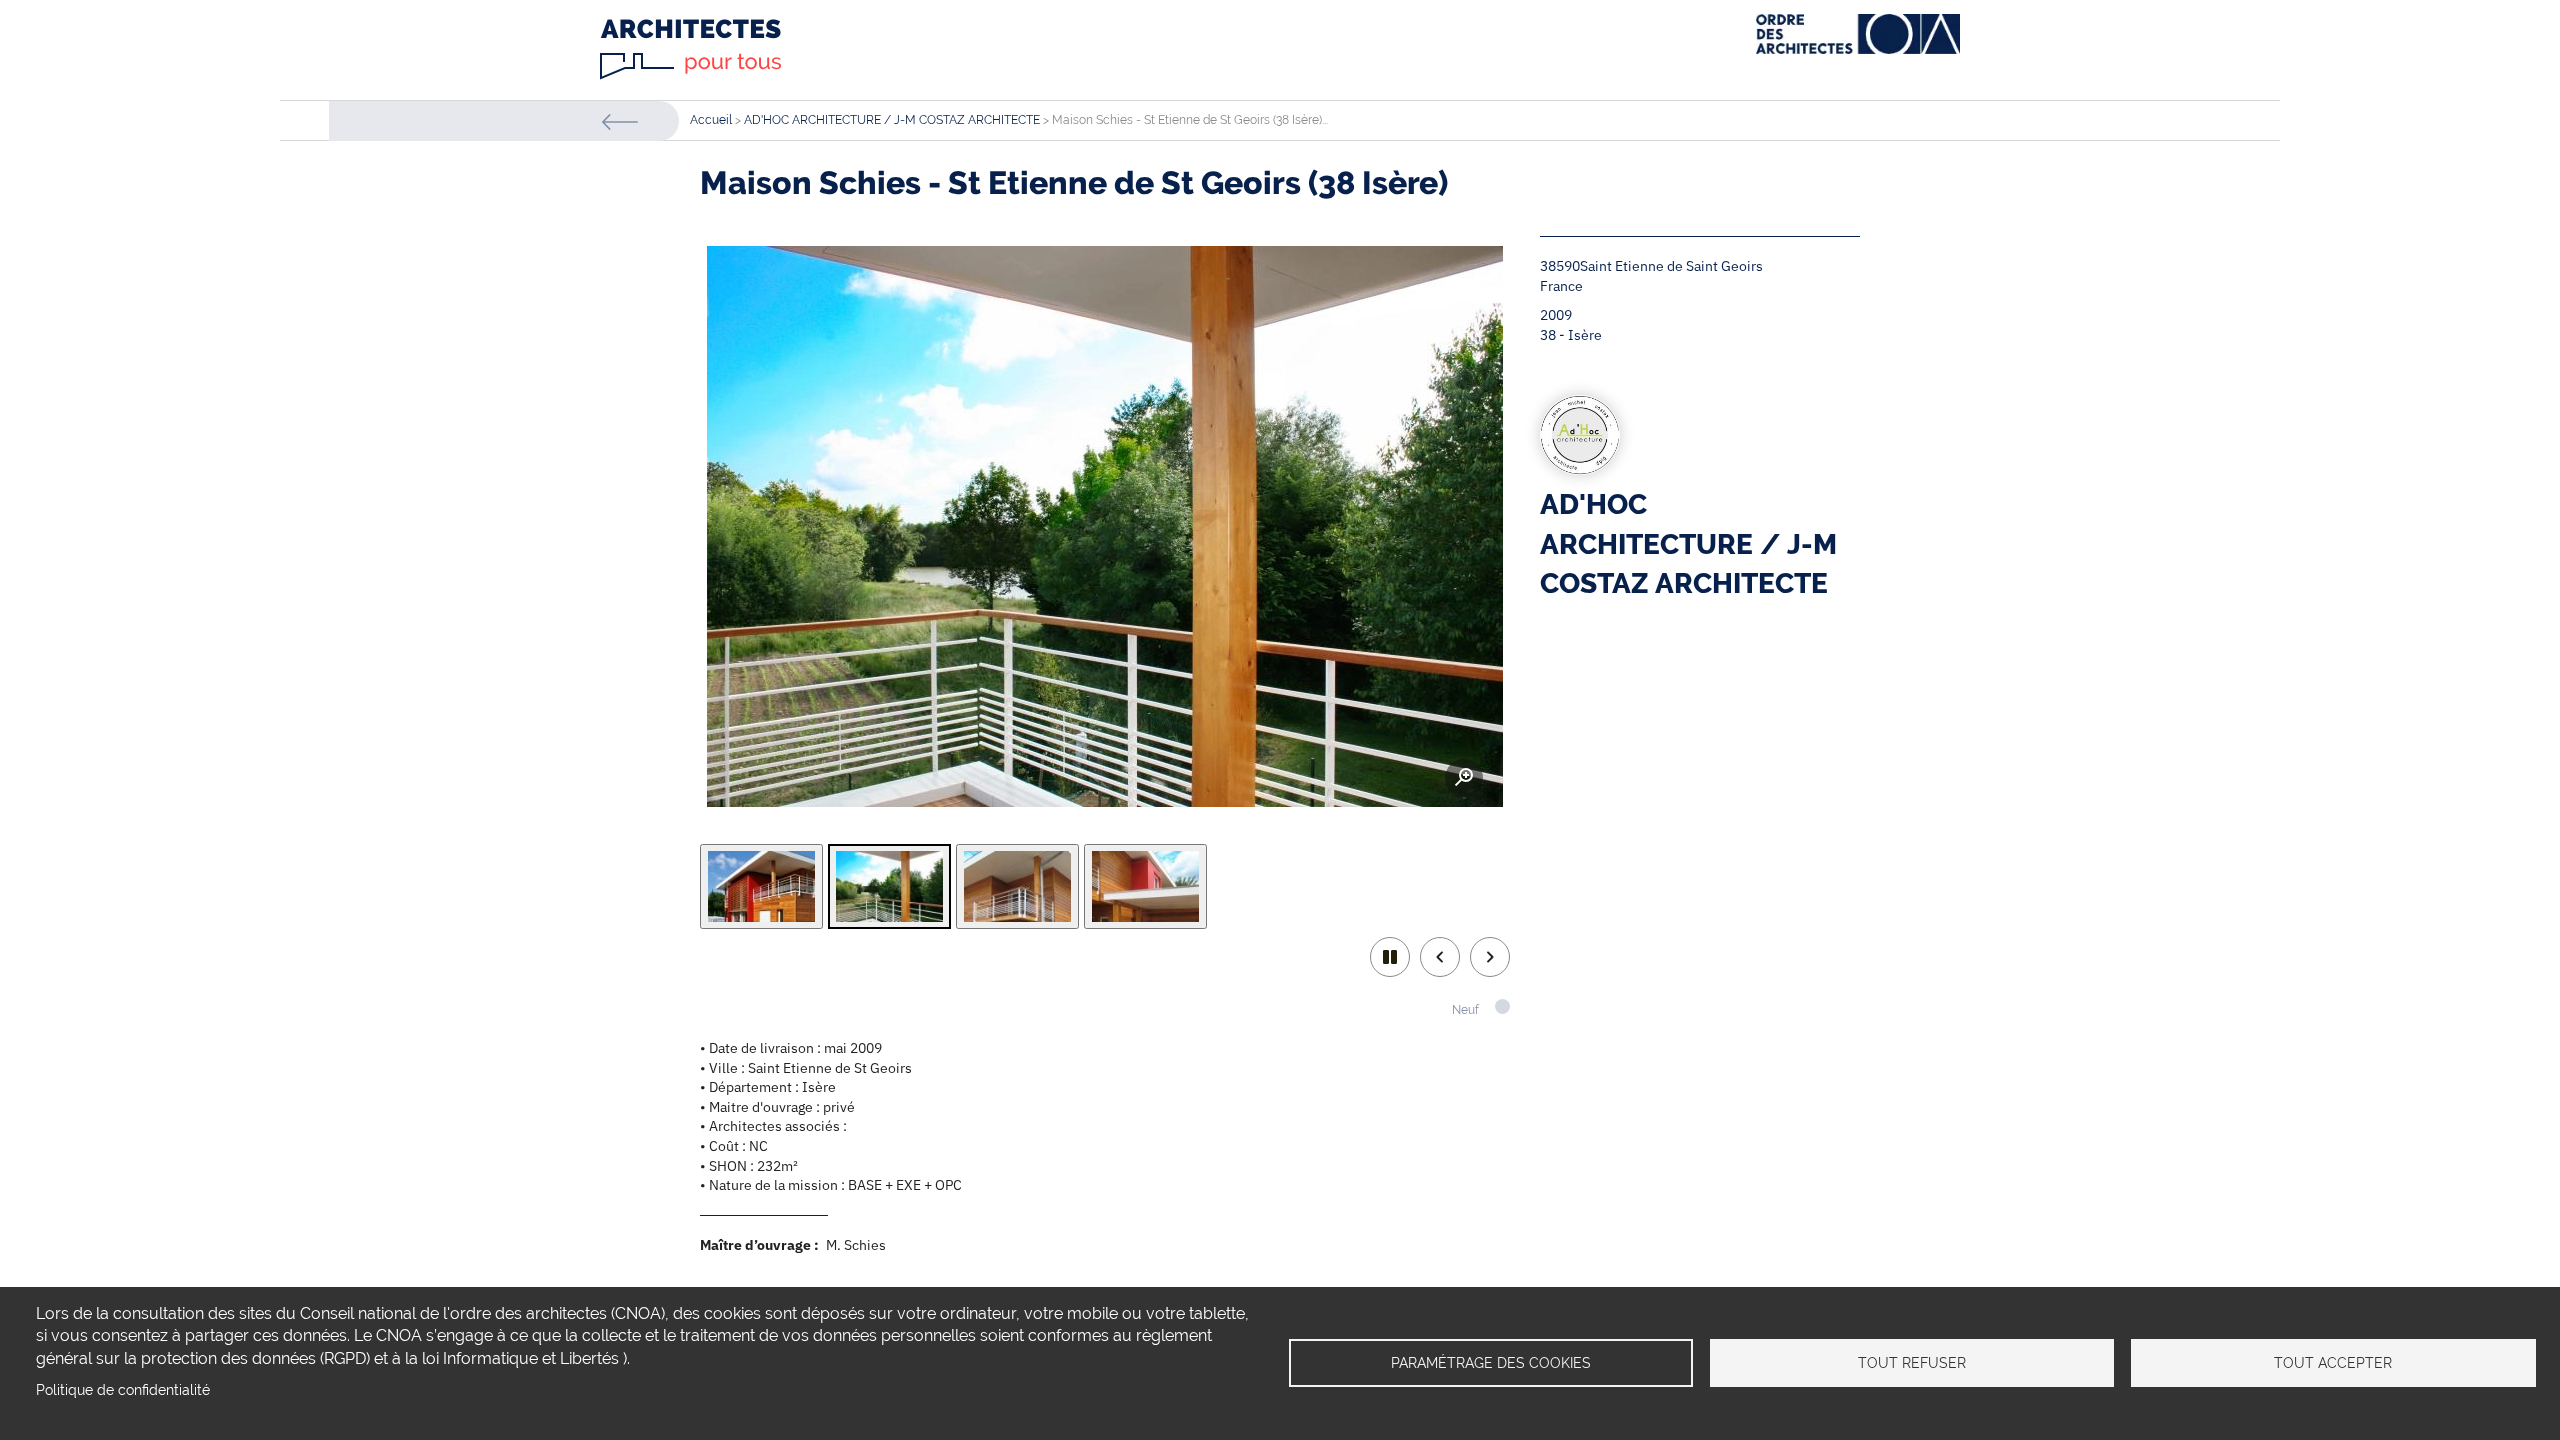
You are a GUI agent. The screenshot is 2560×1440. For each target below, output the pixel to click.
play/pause (1390, 957)
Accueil (711, 120)
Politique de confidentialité (123, 1390)
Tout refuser (1912, 1363)
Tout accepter (2333, 1363)
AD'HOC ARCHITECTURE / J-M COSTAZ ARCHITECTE (892, 120)
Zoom (1464, 778)
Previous (1440, 957)
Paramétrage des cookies (1491, 1363)
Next (1490, 957)
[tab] (761, 886)
